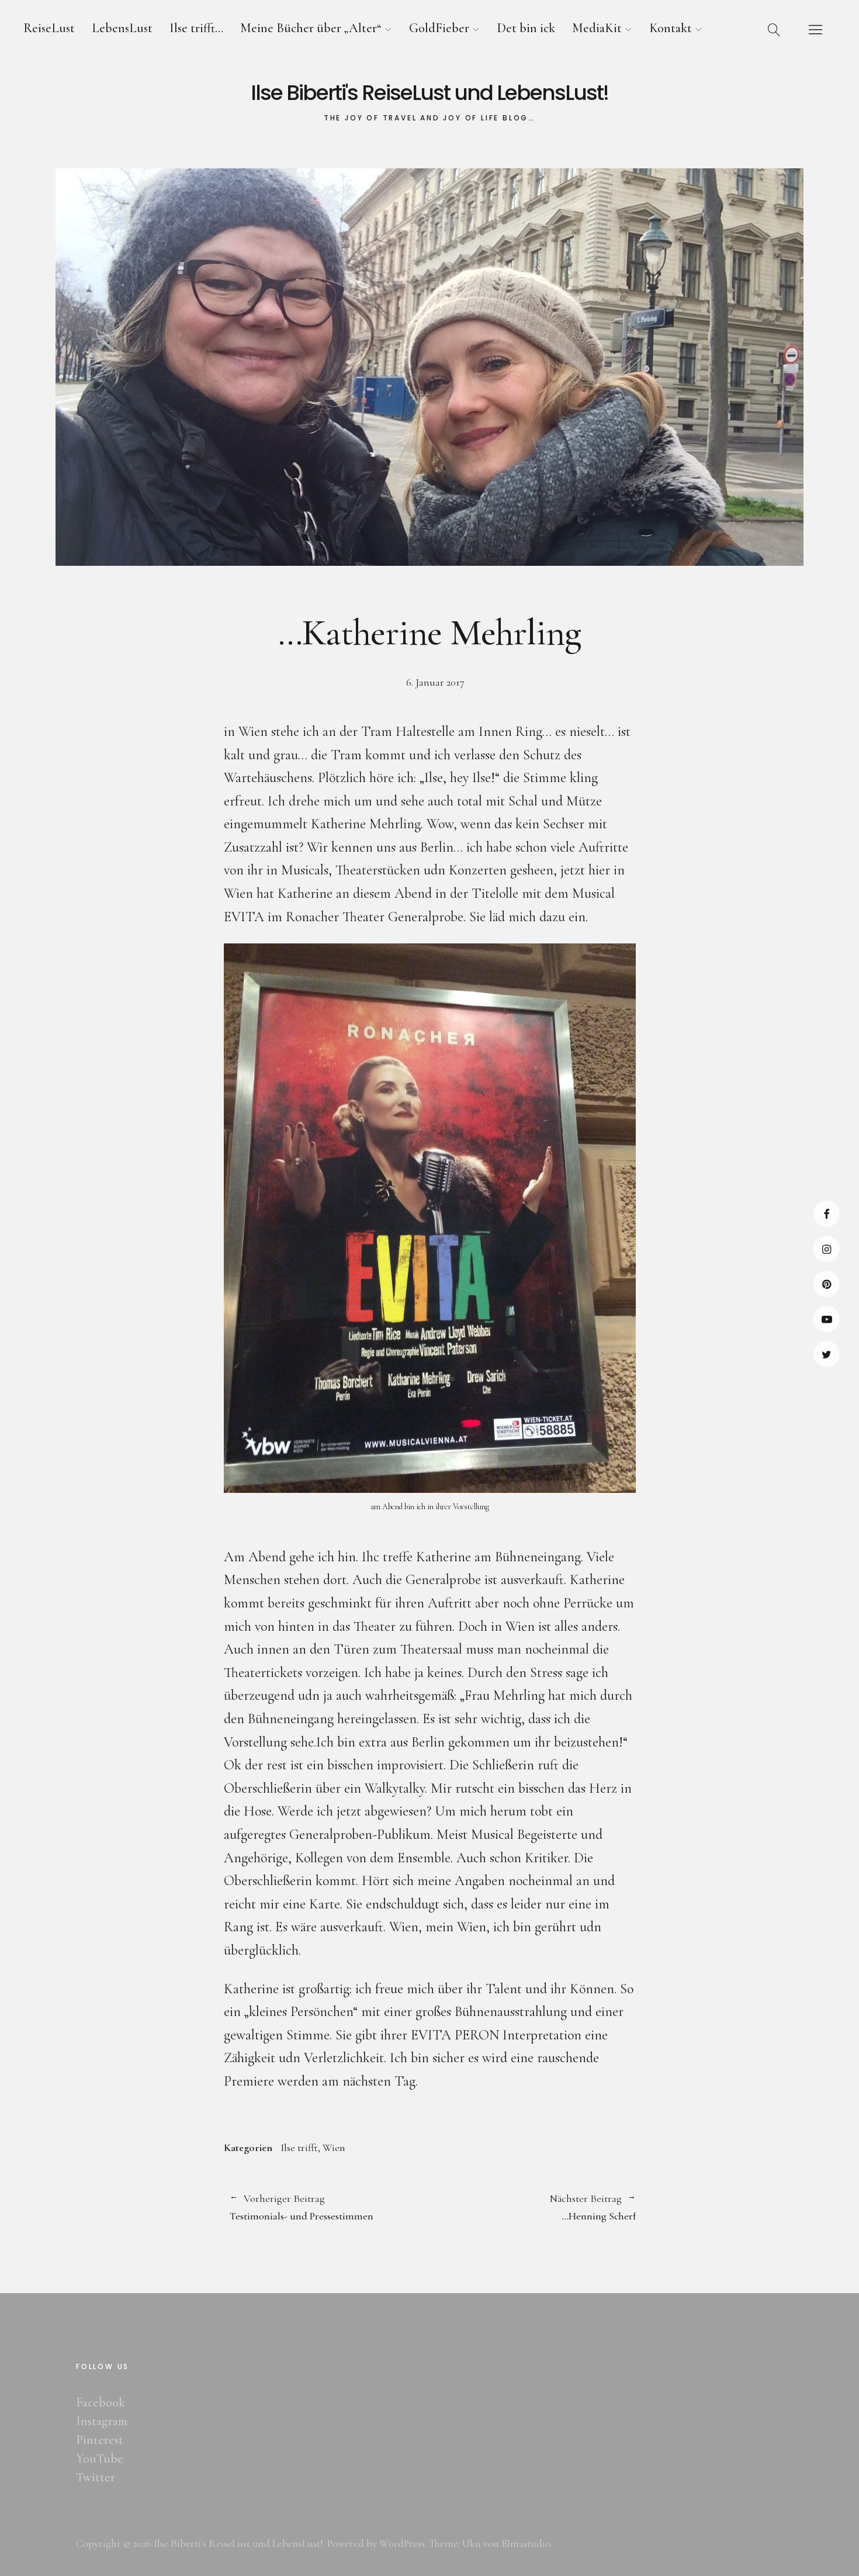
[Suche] (774, 29)
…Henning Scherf (533, 2208)
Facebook (827, 1214)
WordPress (402, 2543)
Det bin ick (526, 28)
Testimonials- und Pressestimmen (302, 2208)
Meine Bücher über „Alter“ (311, 28)
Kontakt (671, 28)
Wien (334, 2148)
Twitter (827, 1354)
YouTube (827, 1319)
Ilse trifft (299, 2148)
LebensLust (122, 28)
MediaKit (597, 28)
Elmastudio (526, 2543)
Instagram (827, 1249)
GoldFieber (439, 28)
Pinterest (827, 1284)
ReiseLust (49, 28)
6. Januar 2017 (435, 682)
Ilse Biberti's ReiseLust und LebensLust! (430, 93)
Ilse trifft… (196, 28)
